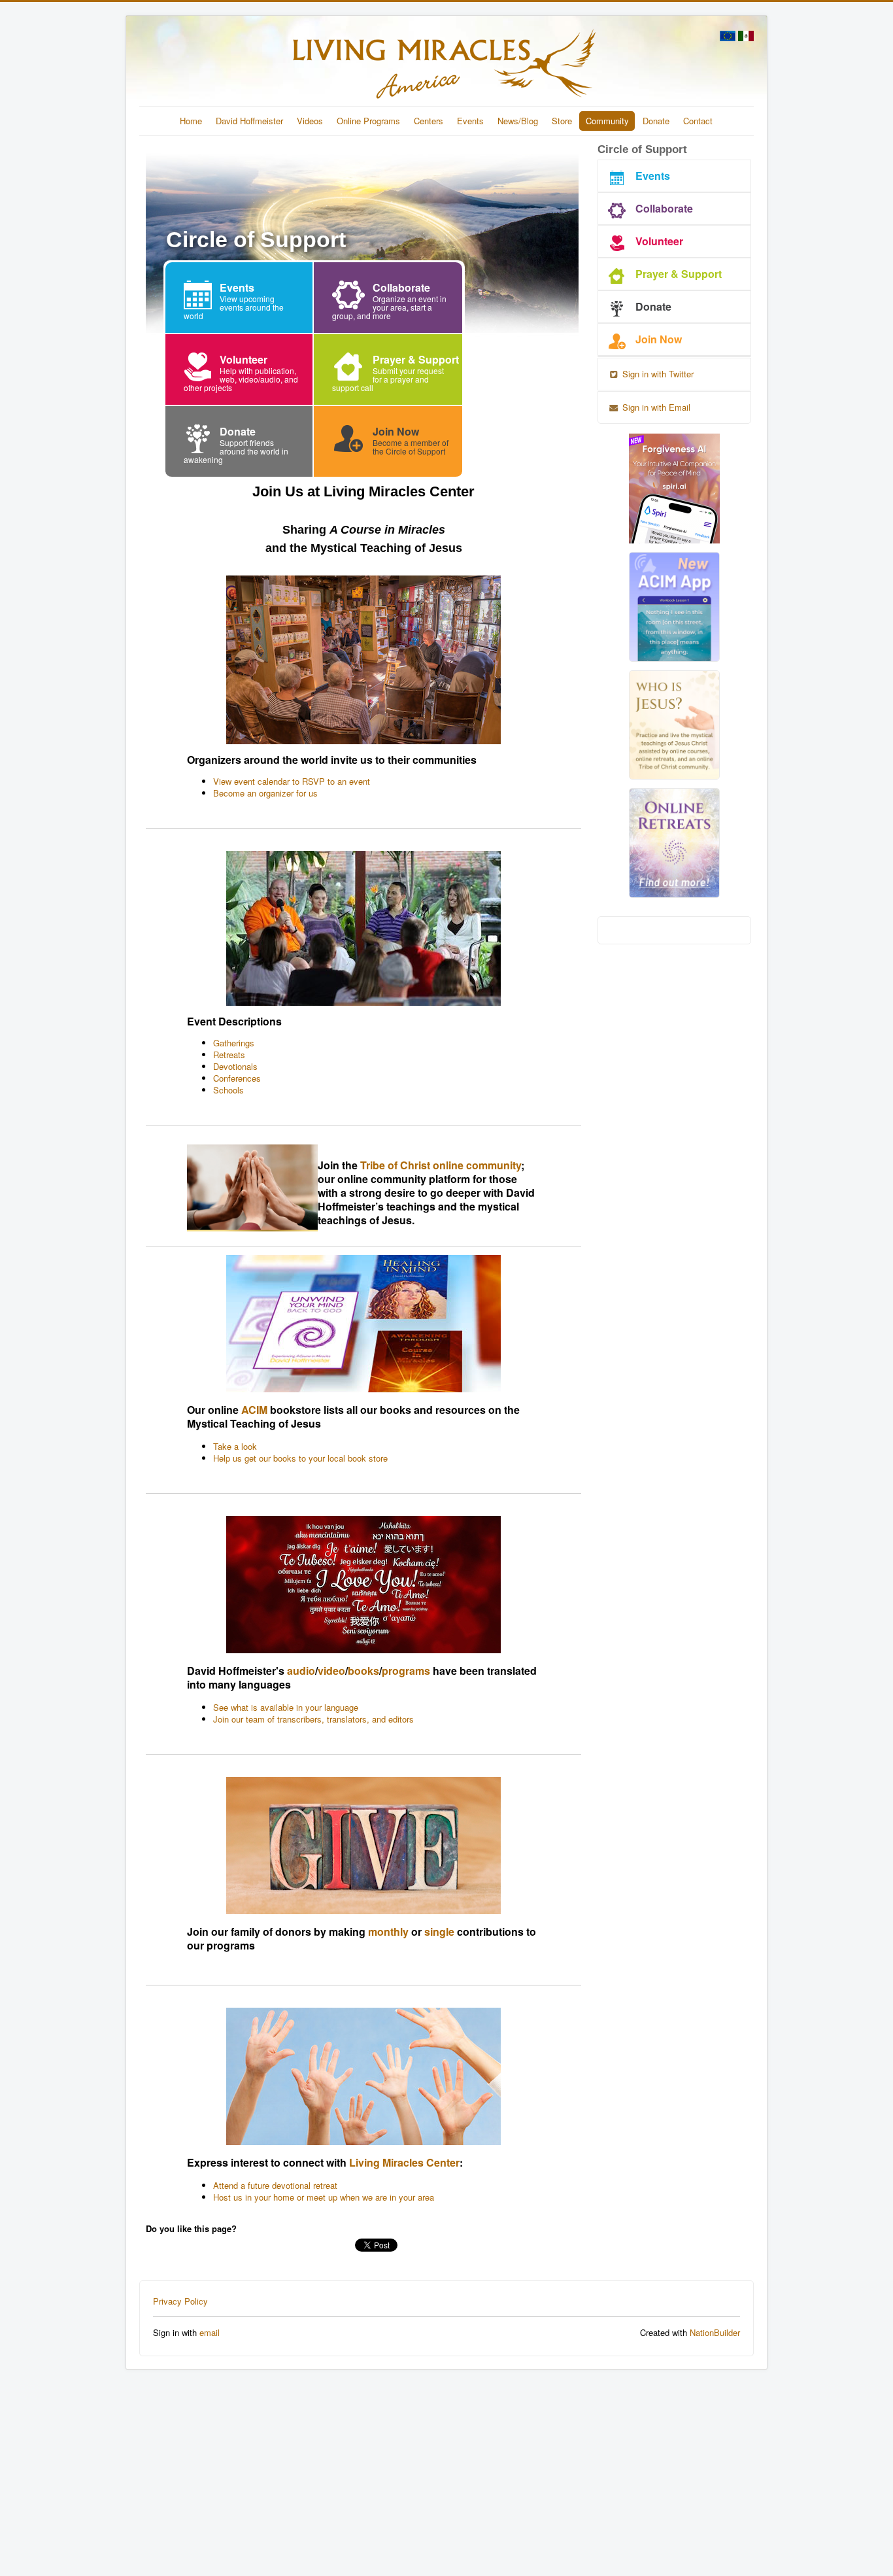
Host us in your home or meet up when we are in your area (324, 2197)
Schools (228, 1090)
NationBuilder (715, 2332)
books (363, 1671)
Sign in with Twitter (657, 374)
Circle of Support (642, 149)
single (439, 1932)
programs (406, 1671)
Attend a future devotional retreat (275, 2185)
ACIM (254, 1410)
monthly (388, 1932)
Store (562, 121)
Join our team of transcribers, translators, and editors (313, 1719)
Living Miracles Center (404, 2162)
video (331, 1671)
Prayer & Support (679, 274)
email (210, 2332)
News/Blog (518, 121)
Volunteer (659, 241)
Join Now (659, 339)
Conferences (237, 1078)
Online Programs (368, 121)
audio (301, 1671)
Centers (429, 121)
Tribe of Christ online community (441, 1165)
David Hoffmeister (249, 121)
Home (191, 121)
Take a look (235, 1446)
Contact (698, 121)
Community (607, 121)
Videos (310, 121)
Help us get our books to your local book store (300, 1458)
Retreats (229, 1055)
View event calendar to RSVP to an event (292, 781)
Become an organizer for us (265, 793)
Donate (656, 121)
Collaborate (664, 208)
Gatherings (234, 1043)
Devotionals (235, 1066)
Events (470, 121)
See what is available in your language (286, 1707)
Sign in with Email (655, 407)
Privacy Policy (180, 2301)
